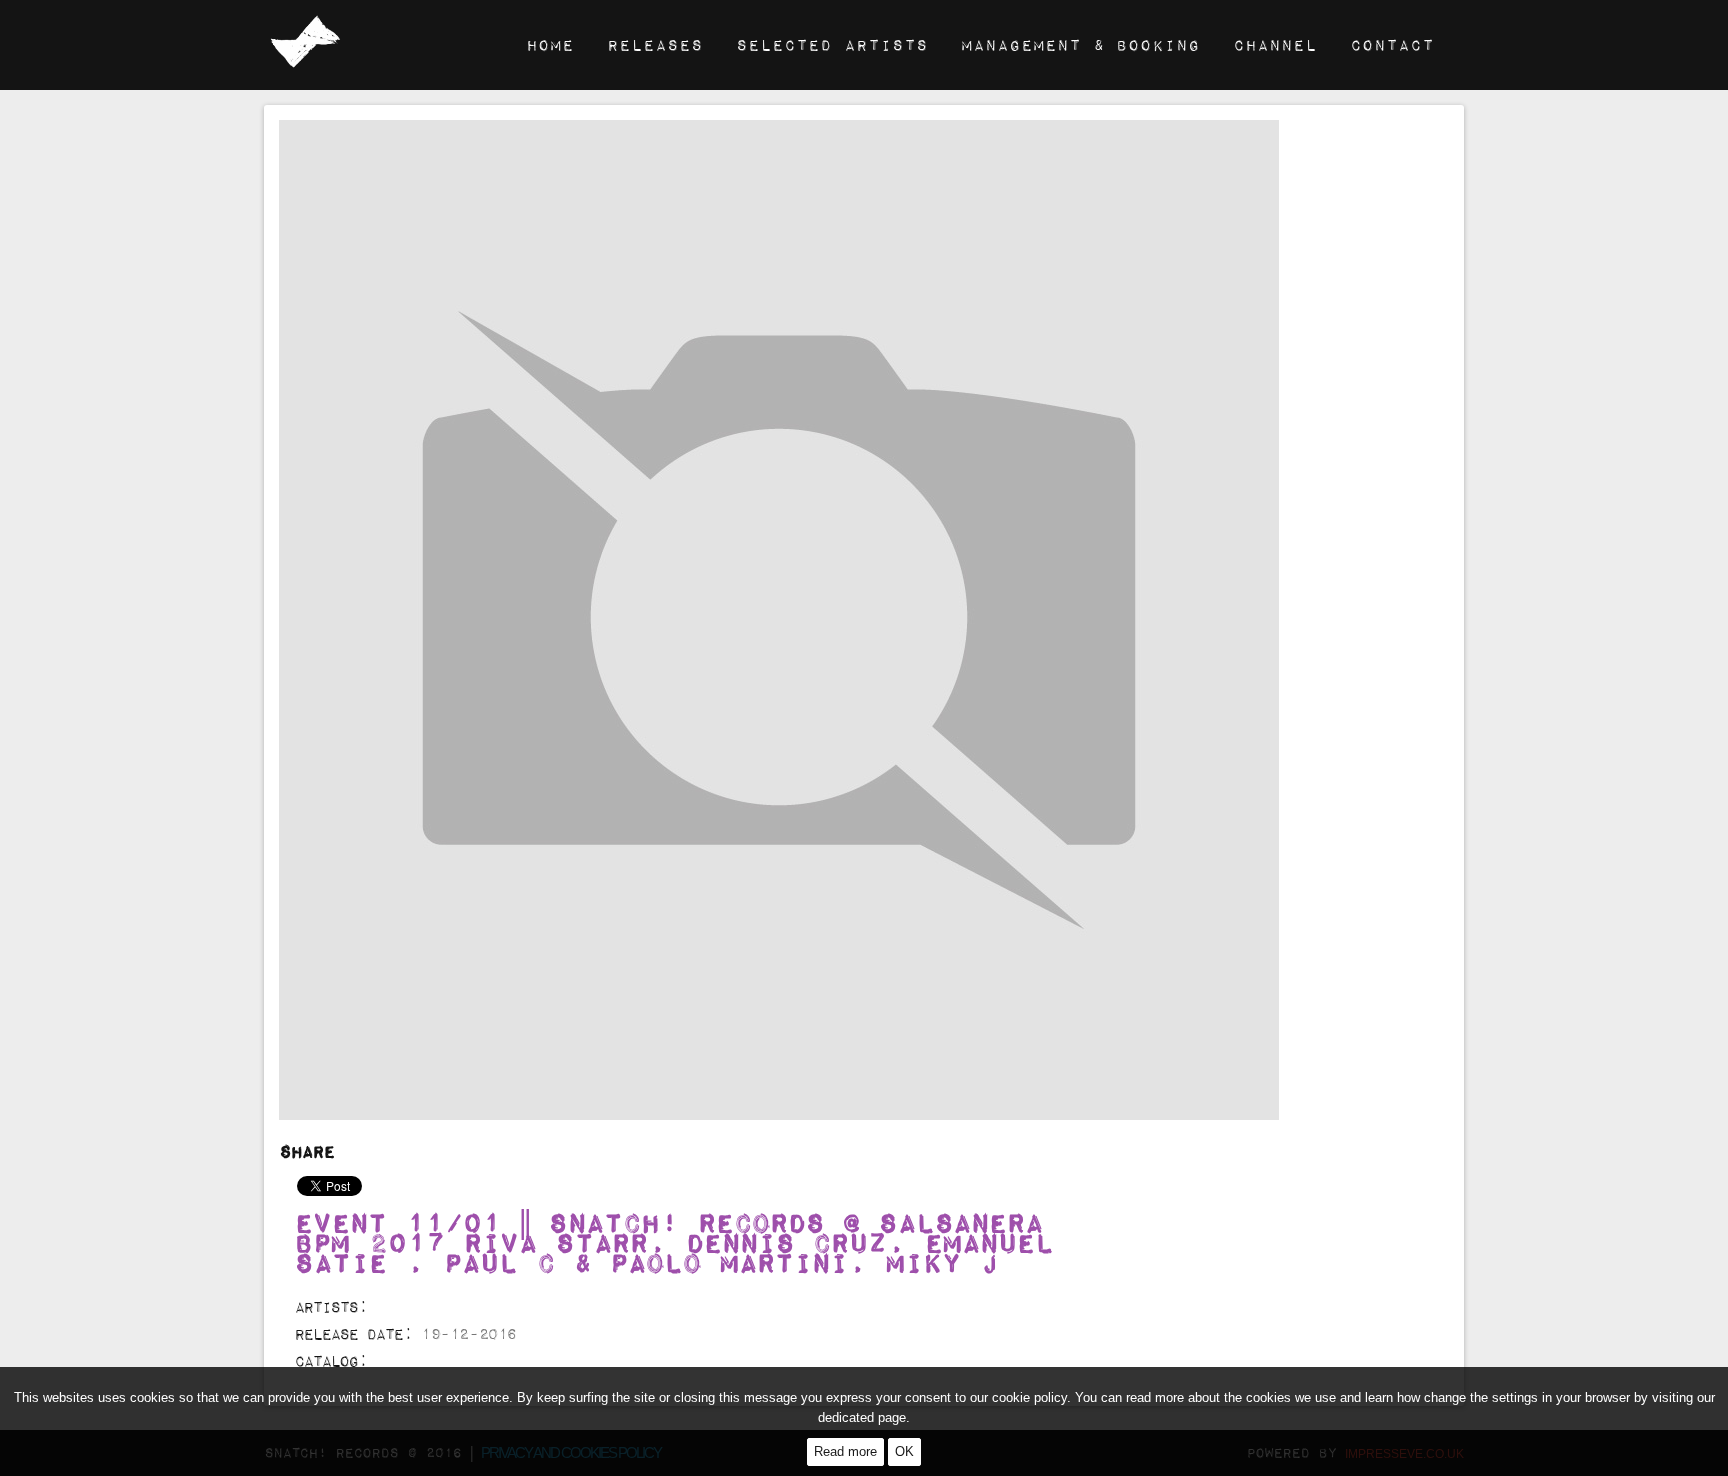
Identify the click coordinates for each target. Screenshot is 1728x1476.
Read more (845, 1451)
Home (550, 44)
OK (904, 1451)
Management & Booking (1080, 44)
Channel (1275, 44)
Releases (655, 44)
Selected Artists (832, 44)
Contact (1392, 44)
